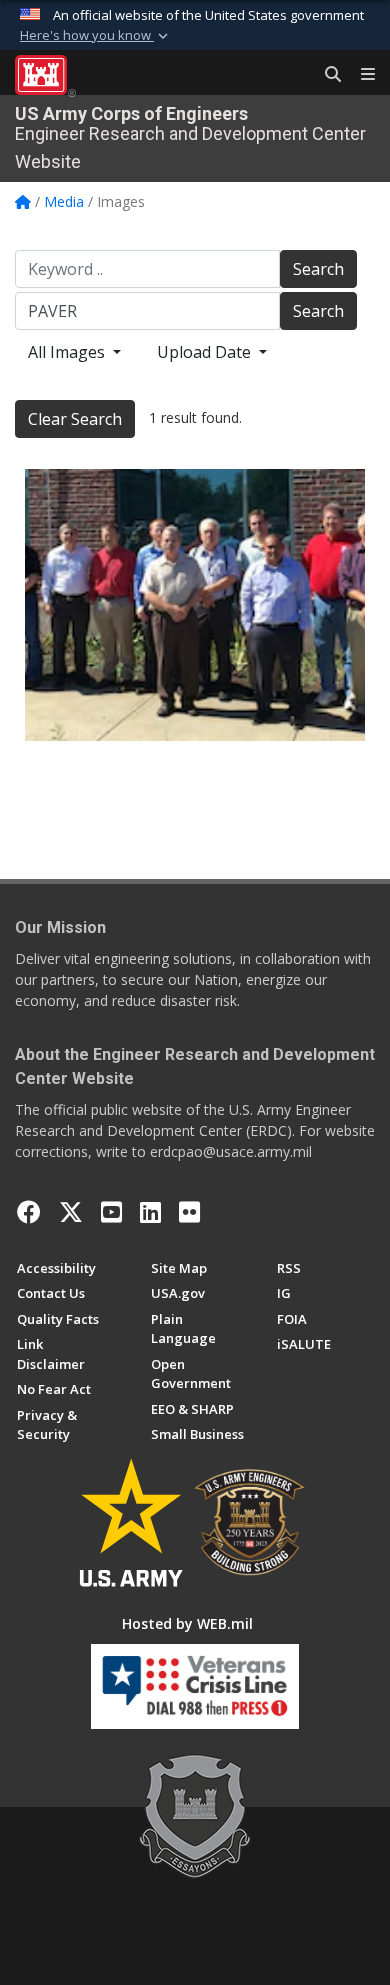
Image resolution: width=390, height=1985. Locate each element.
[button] (96, 36)
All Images (68, 352)
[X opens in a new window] (71, 1212)
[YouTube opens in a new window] (111, 1212)
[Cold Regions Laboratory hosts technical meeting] (195, 605)
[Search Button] (326, 75)
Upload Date (206, 352)
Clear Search (75, 419)
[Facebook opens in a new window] (29, 1212)
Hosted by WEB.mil (187, 1623)
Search (318, 269)
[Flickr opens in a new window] (189, 1212)
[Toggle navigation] (360, 75)
